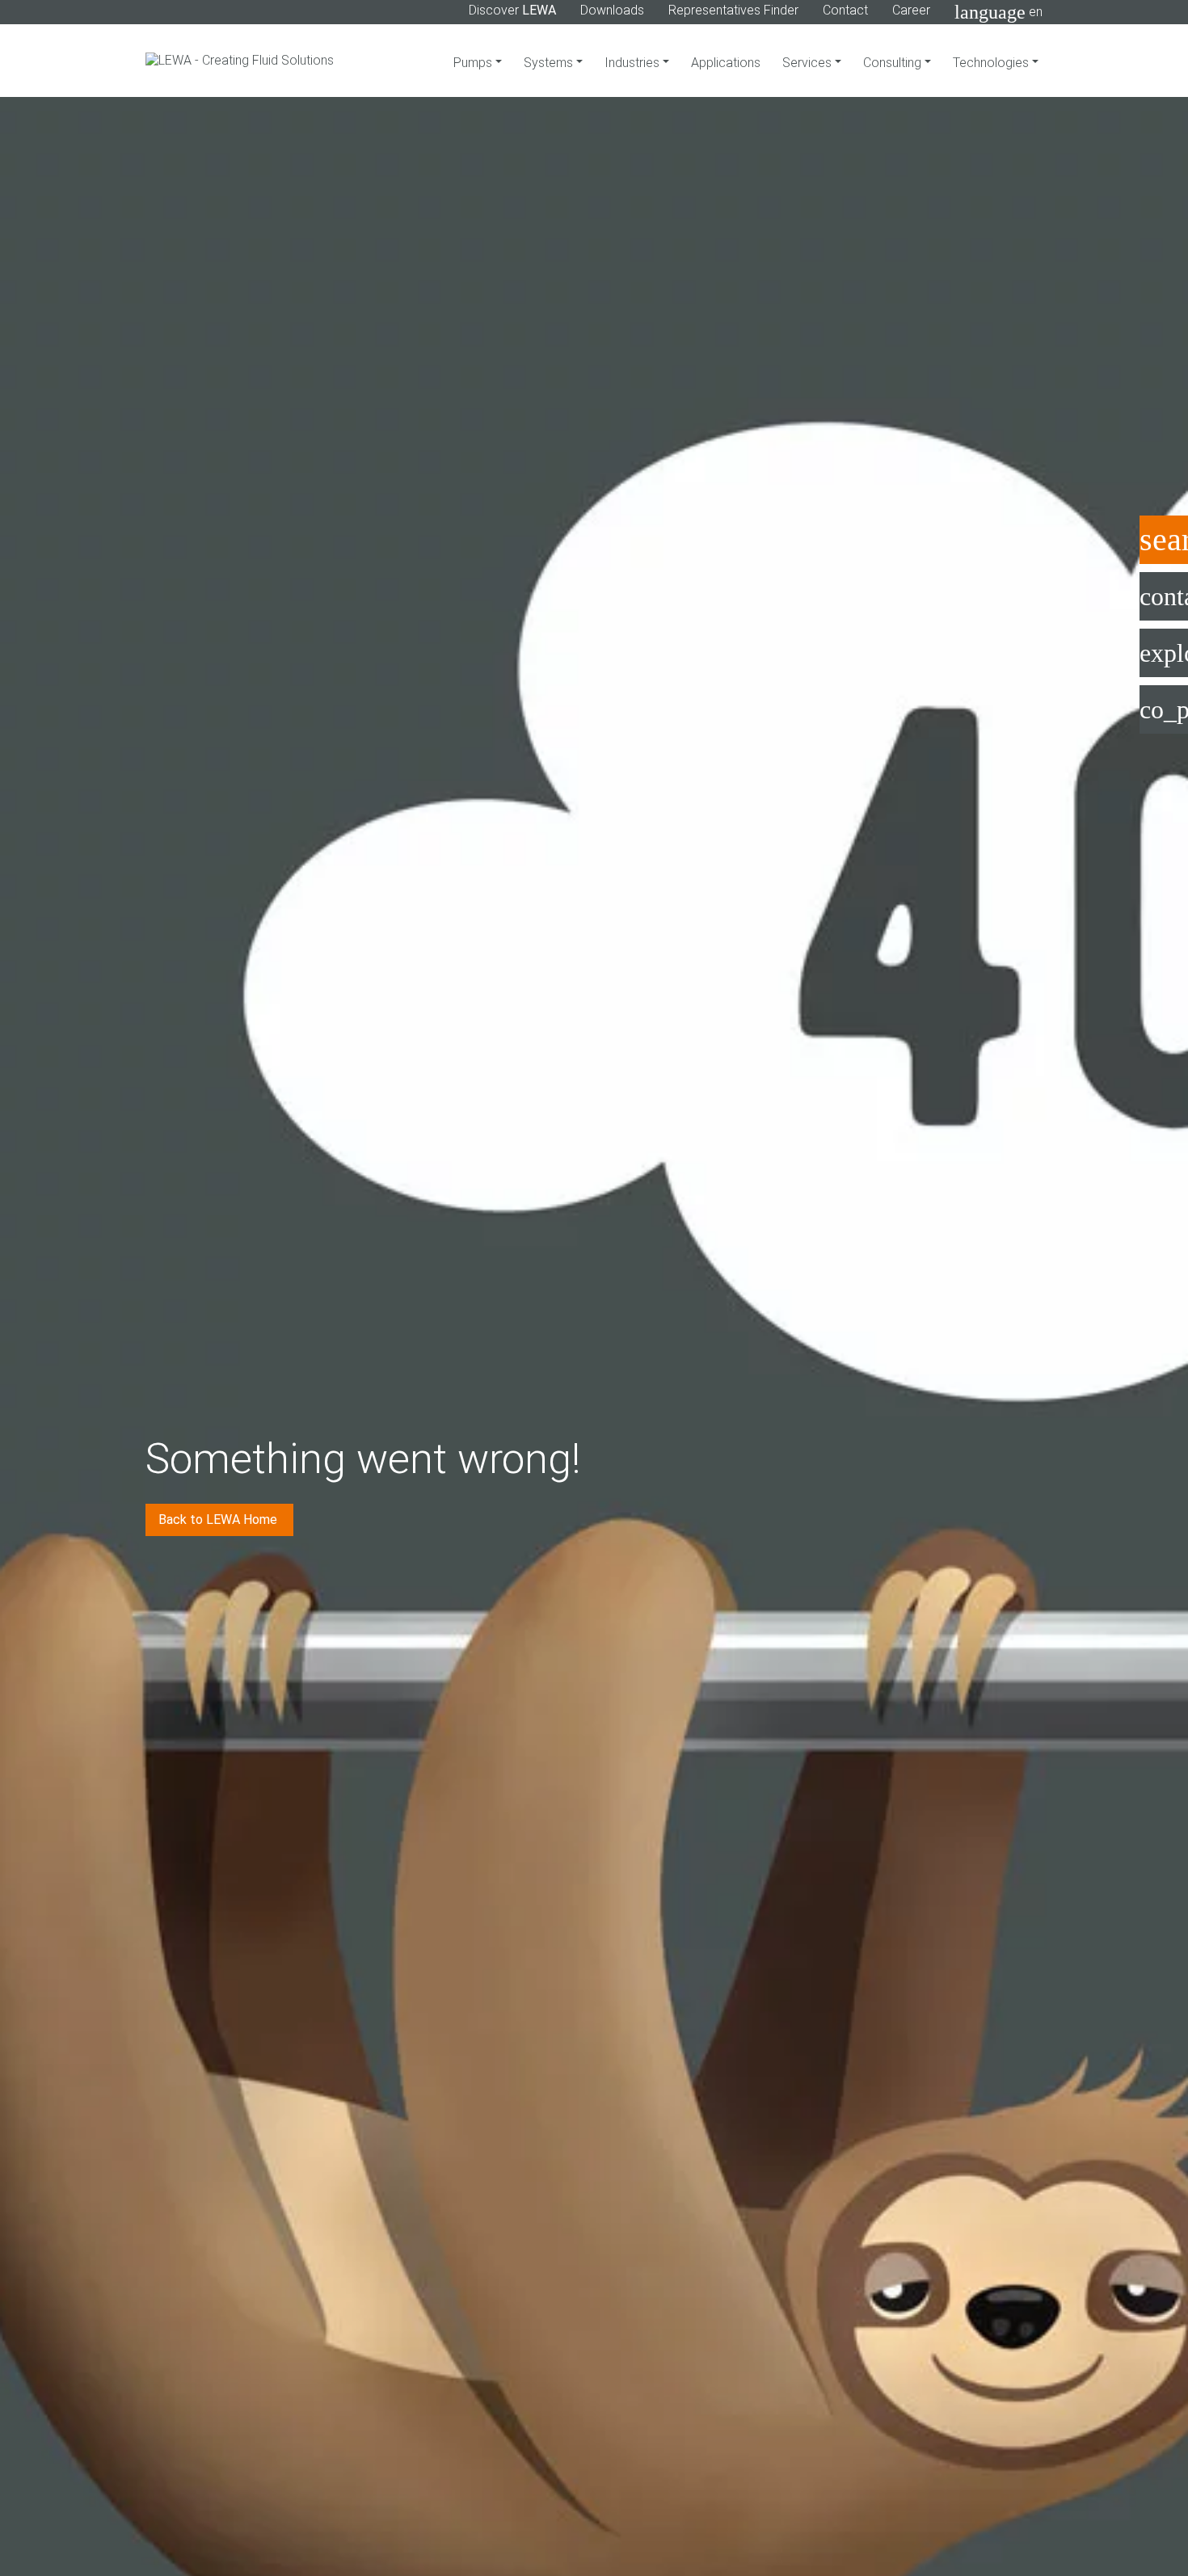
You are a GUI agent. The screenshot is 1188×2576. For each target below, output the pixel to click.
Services (809, 63)
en (998, 12)
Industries (634, 63)
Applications (726, 63)
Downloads (612, 10)
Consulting (894, 63)
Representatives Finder (733, 10)
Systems (550, 63)
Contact (845, 10)
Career (911, 10)
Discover (512, 10)
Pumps (474, 63)
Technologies (992, 63)
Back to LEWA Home (219, 1520)
